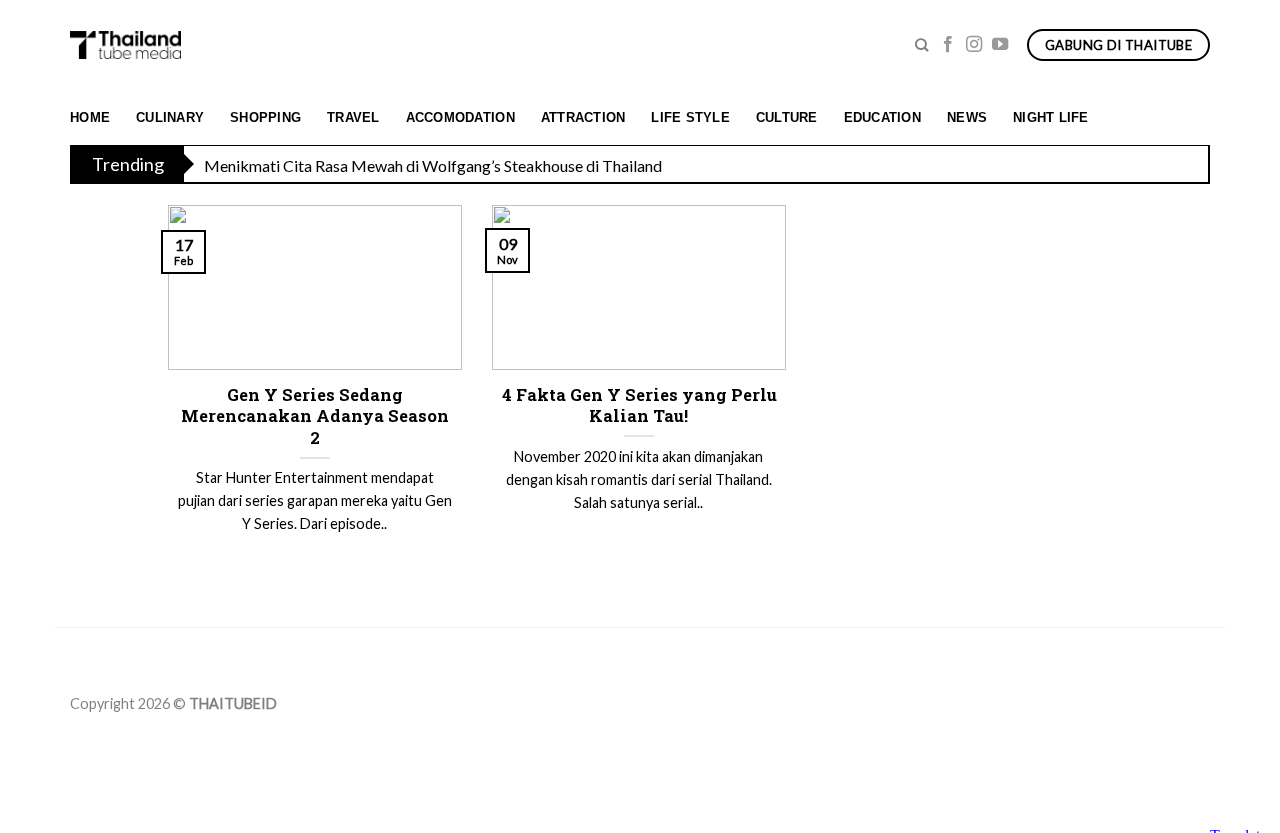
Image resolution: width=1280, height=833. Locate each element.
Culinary (170, 117)
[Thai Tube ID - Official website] (125, 45)
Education (882, 117)
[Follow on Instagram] (974, 45)
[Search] (921, 45)
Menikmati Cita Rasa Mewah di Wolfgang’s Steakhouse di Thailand (433, 165)
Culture (787, 117)
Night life (1051, 117)
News (967, 117)
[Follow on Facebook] (948, 45)
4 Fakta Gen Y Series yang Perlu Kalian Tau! (639, 405)
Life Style (690, 117)
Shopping (265, 117)
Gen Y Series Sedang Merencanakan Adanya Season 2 (315, 416)
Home (90, 117)
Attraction (583, 117)
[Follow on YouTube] (1000, 45)
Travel (353, 117)
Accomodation (460, 117)
